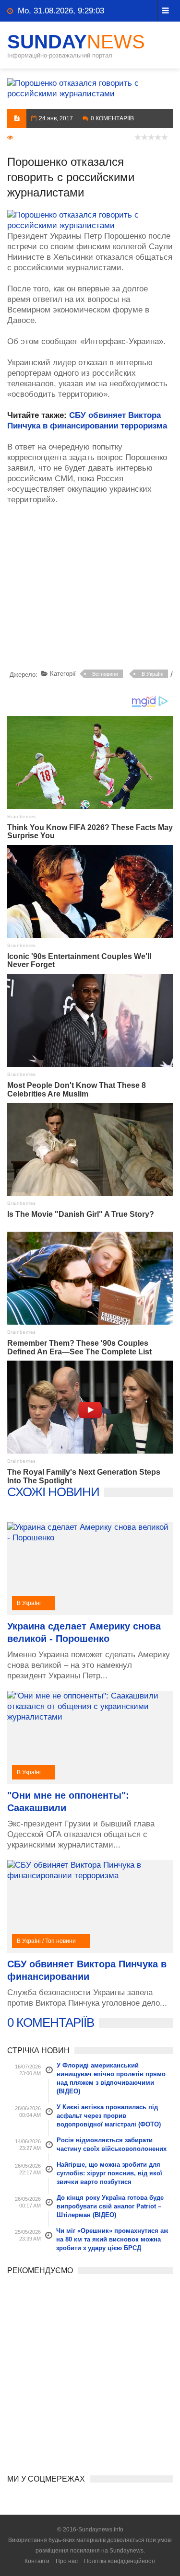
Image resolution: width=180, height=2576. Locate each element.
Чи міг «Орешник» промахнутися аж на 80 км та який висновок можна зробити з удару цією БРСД (112, 2239)
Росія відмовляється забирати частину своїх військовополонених (112, 2144)
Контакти (37, 2561)
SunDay (76, 42)
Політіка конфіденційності (120, 2561)
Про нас (67, 2561)
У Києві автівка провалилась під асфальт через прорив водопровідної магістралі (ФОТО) (109, 2116)
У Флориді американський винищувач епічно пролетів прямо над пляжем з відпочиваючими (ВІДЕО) (111, 2078)
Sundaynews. (127, 2551)
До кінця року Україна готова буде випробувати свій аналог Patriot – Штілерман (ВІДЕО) (110, 2206)
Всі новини (105, 674)
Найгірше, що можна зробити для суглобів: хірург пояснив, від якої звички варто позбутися (109, 2173)
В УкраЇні (152, 674)
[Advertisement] (94, 589)
